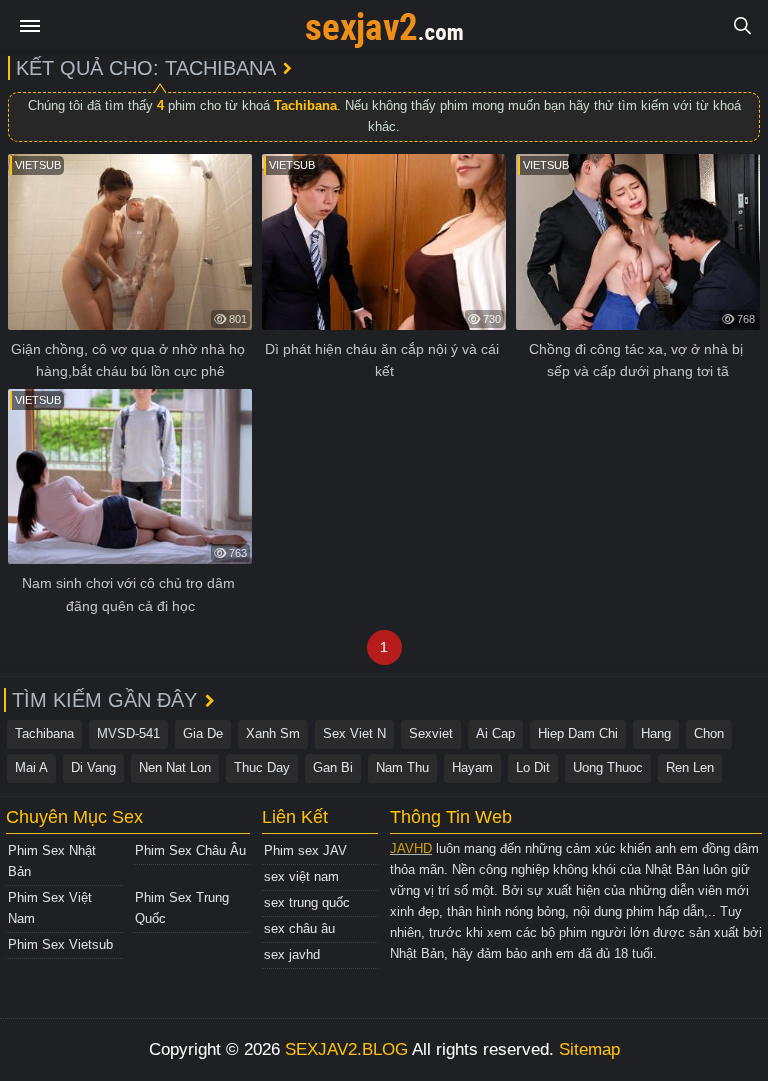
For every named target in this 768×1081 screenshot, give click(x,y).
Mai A (31, 767)
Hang (656, 733)
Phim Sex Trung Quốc (182, 908)
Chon (709, 733)
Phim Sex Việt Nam (50, 908)
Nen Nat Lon (175, 767)
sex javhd (292, 954)
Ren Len (690, 767)
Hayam (472, 767)
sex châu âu (299, 928)
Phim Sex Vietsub (60, 944)
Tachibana (44, 733)
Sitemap (589, 1049)
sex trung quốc (307, 902)
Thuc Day (262, 767)
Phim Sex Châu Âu (190, 850)
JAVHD (411, 848)
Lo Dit (533, 767)
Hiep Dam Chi (578, 733)
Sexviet (431, 733)
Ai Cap (495, 733)
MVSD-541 (128, 733)
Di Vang (93, 767)
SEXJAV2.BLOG (346, 1049)
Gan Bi (333, 767)
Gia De (203, 733)
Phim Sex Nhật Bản (52, 861)
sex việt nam (301, 876)
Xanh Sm (273, 733)
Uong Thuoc (608, 767)
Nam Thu (402, 767)
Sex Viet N (354, 733)
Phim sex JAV (305, 850)
